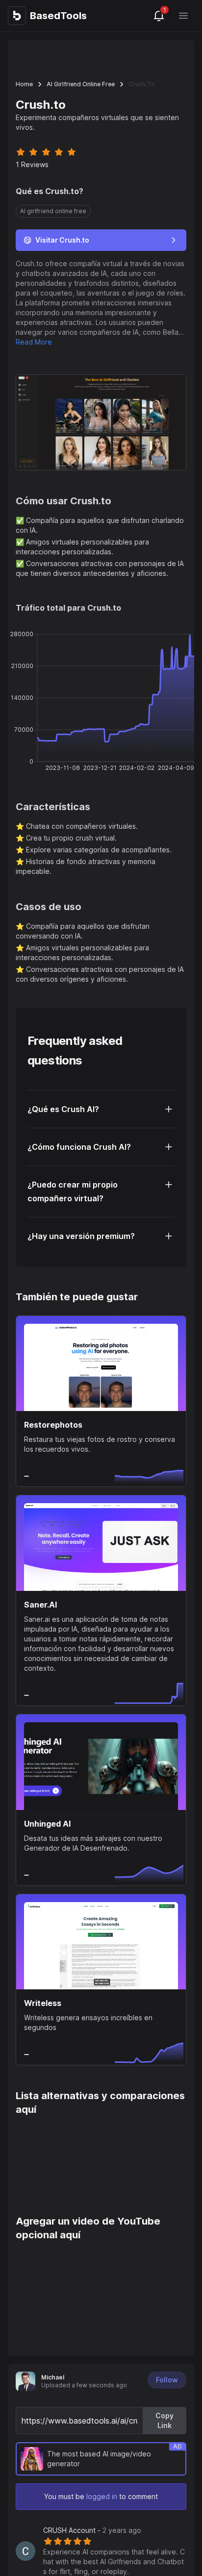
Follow (167, 2380)
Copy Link (164, 2420)
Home (24, 84)
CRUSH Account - (92, 2530)
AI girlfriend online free (81, 84)
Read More (34, 342)
